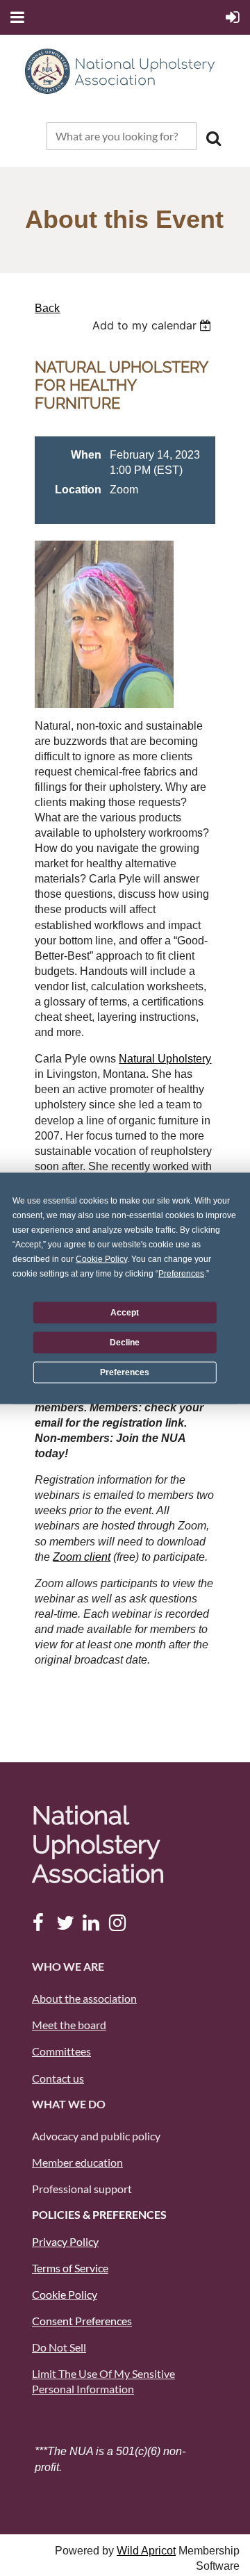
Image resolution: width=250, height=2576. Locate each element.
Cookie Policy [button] (101, 1258)
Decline (125, 1343)
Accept (125, 1313)
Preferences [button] (181, 1273)
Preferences (125, 1372)
